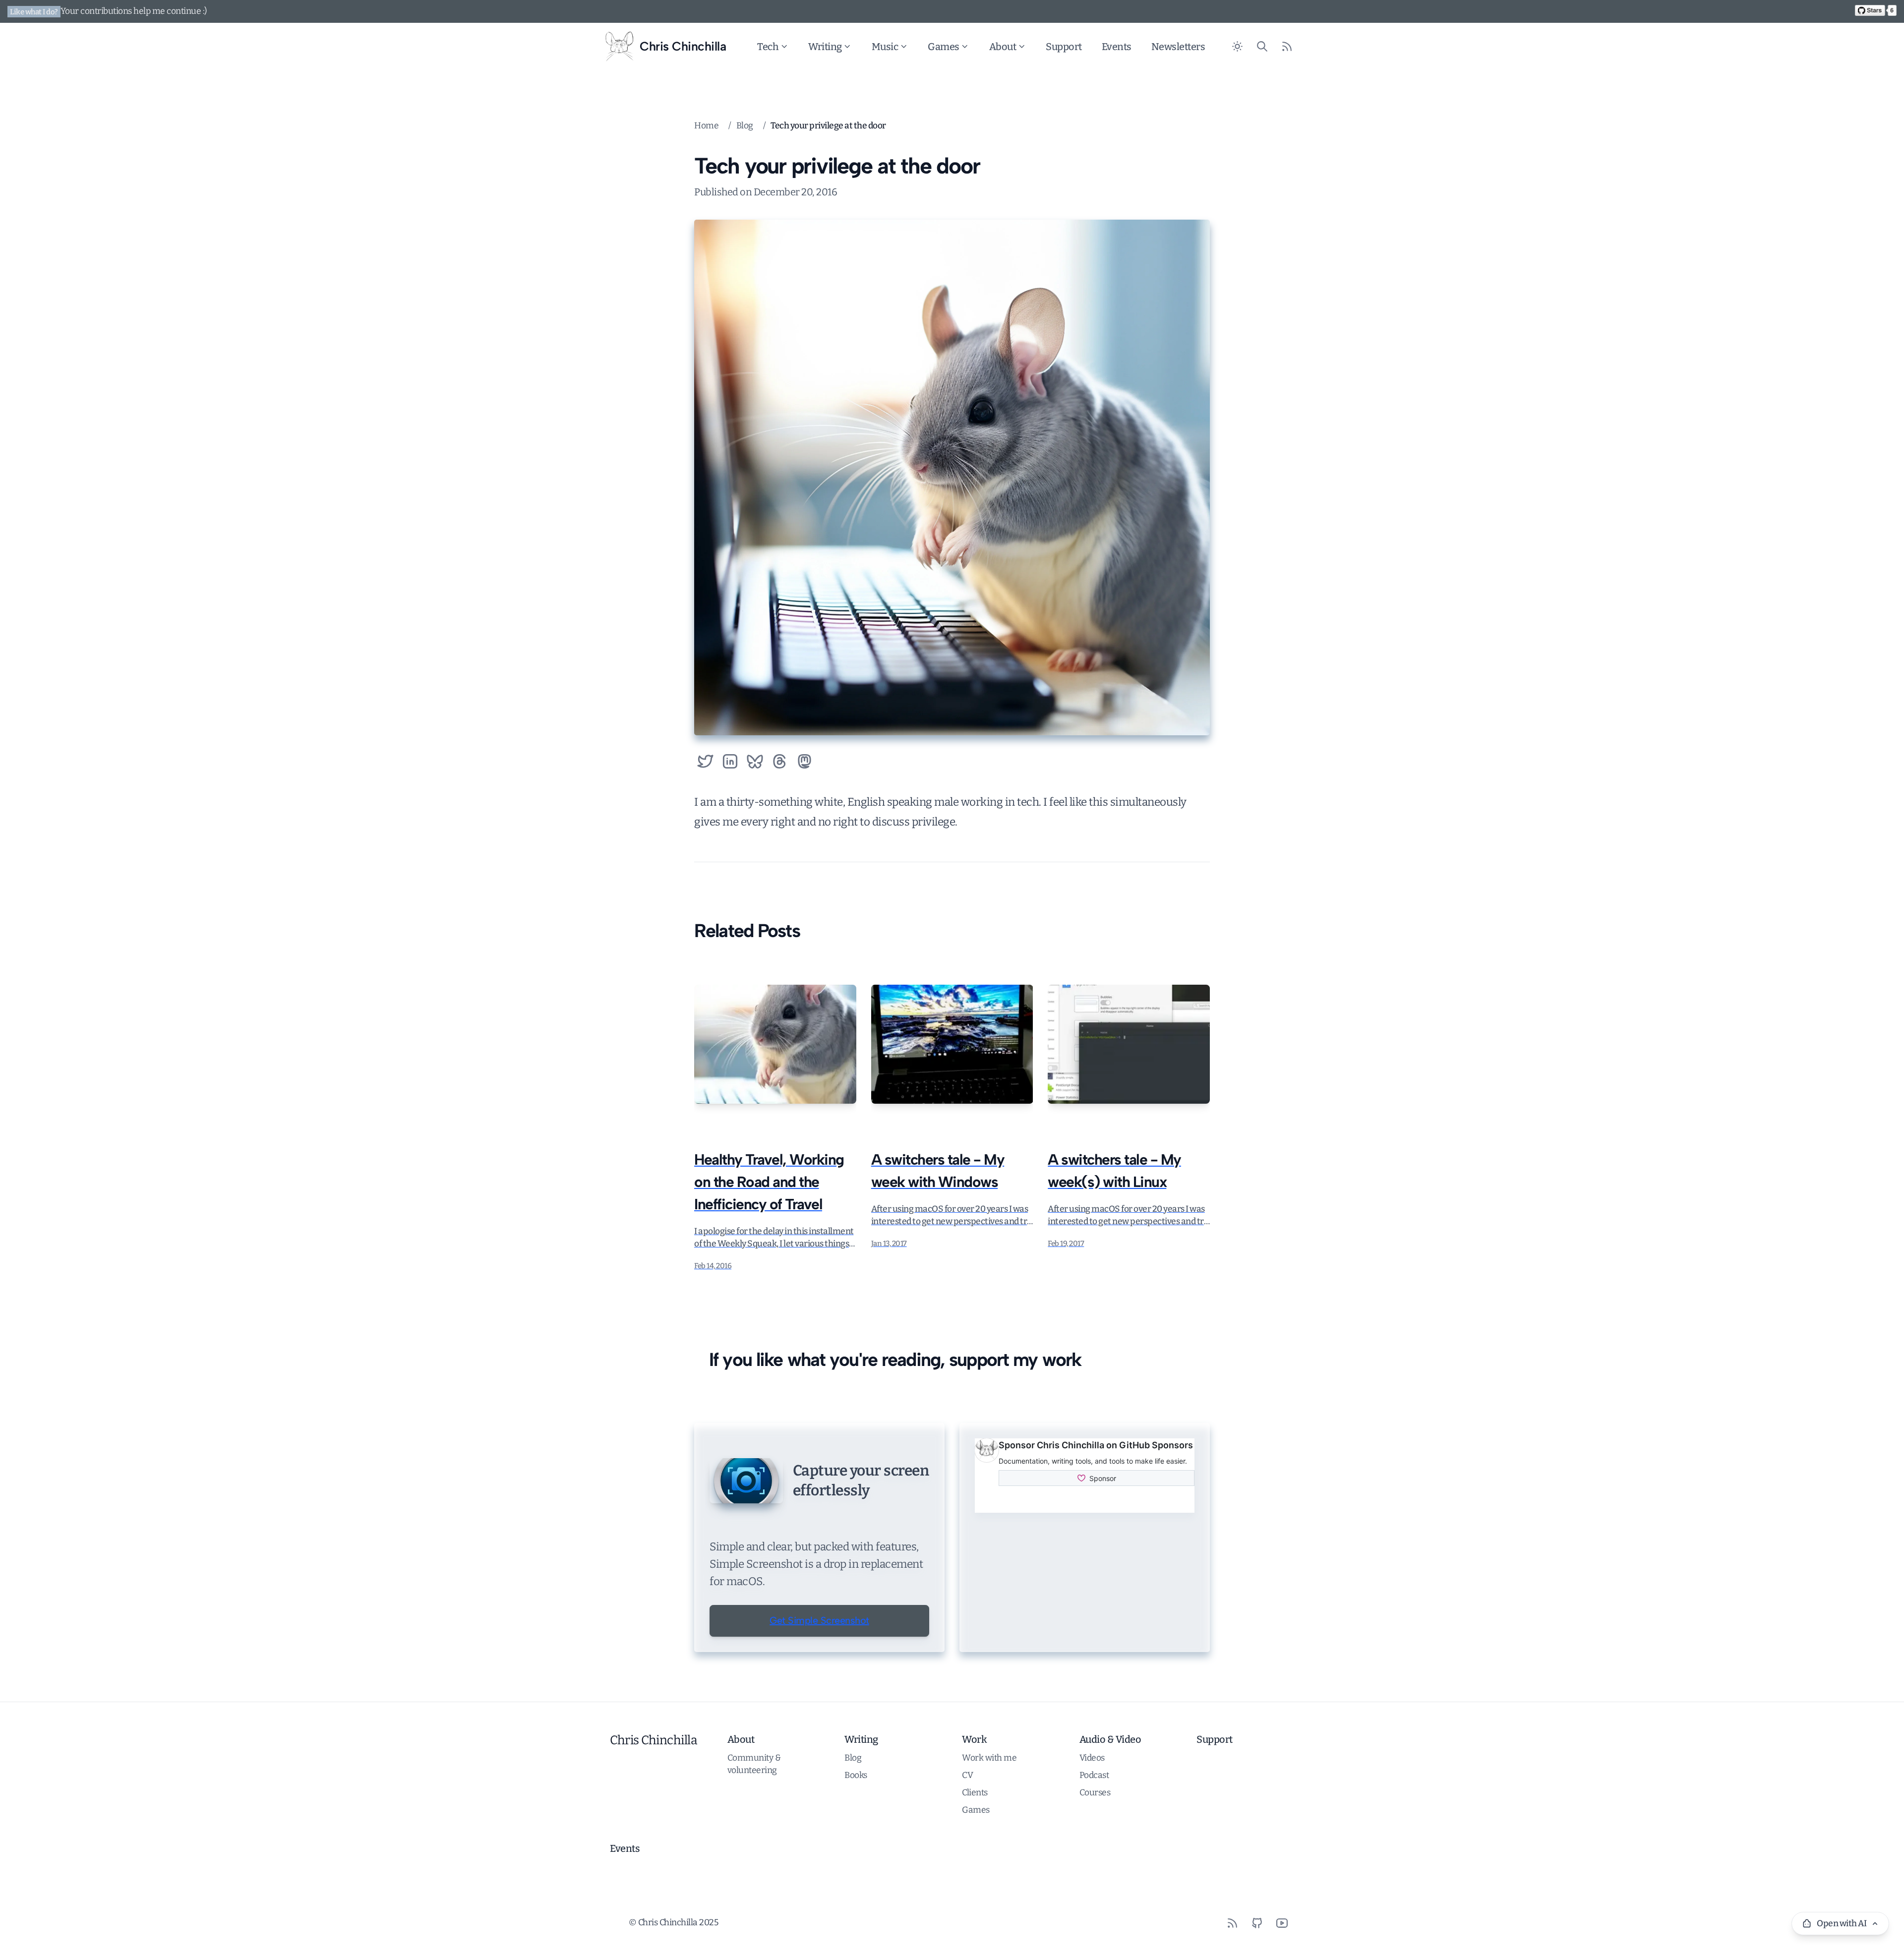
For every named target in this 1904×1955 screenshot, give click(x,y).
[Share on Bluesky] (755, 761)
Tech (768, 47)
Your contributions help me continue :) (134, 11)
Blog (745, 126)
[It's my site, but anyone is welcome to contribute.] (1876, 10)
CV (967, 1775)
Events (1117, 47)
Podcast (1094, 1775)
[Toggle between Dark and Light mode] (1237, 47)
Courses (1095, 1793)
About (1003, 47)
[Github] (1257, 1923)
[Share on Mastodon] (804, 761)
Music (885, 47)
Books (856, 1775)
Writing (825, 47)
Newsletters (1178, 47)
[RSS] (1232, 1923)
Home (706, 126)
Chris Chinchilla (654, 1740)
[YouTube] (1282, 1923)
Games (944, 47)
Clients (975, 1793)
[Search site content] (1262, 47)
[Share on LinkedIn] (730, 761)
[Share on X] (705, 761)
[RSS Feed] (1287, 47)
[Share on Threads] (780, 761)
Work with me (989, 1758)
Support (1064, 47)
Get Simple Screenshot (819, 1620)
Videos (1092, 1758)
